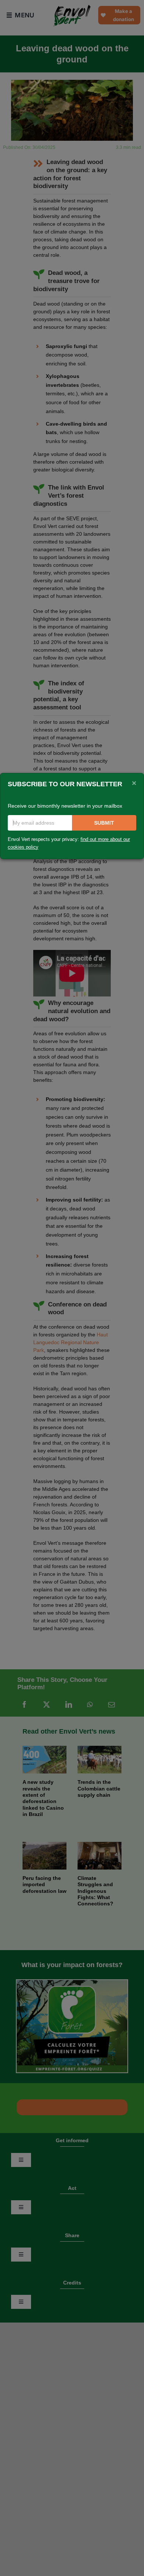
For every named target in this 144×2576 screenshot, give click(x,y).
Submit (104, 823)
